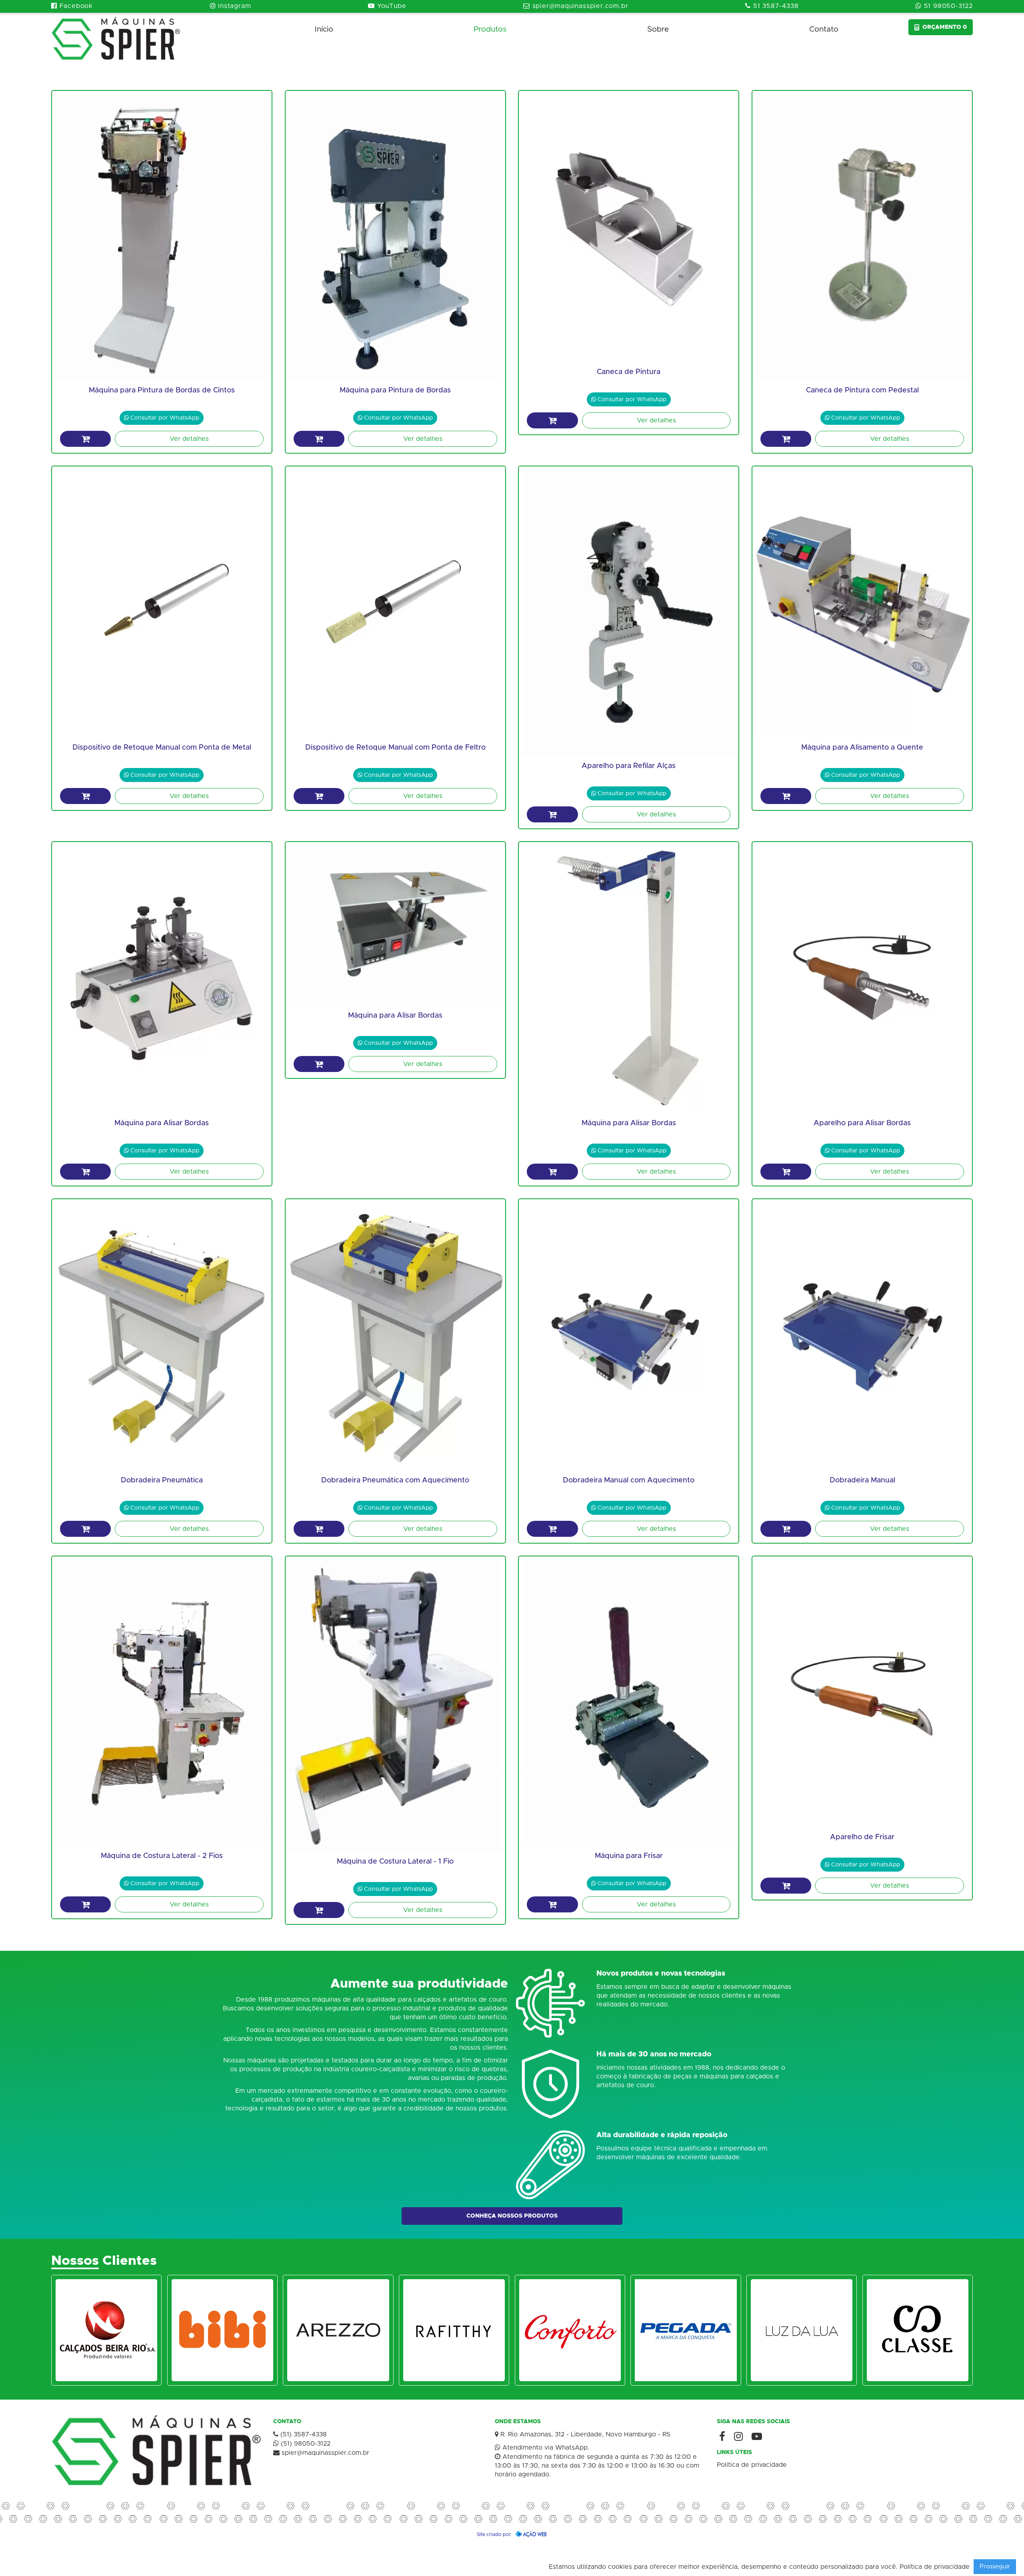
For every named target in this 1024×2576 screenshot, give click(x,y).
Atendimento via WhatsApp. (542, 2447)
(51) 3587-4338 (300, 2434)
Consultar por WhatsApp (162, 418)
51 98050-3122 (944, 6)
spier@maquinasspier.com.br (576, 6)
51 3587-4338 (772, 6)
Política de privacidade (752, 2465)
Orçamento (945, 27)
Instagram (231, 6)
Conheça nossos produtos (512, 2216)
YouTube (387, 6)
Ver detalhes (189, 439)
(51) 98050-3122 (302, 2443)
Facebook (72, 6)
